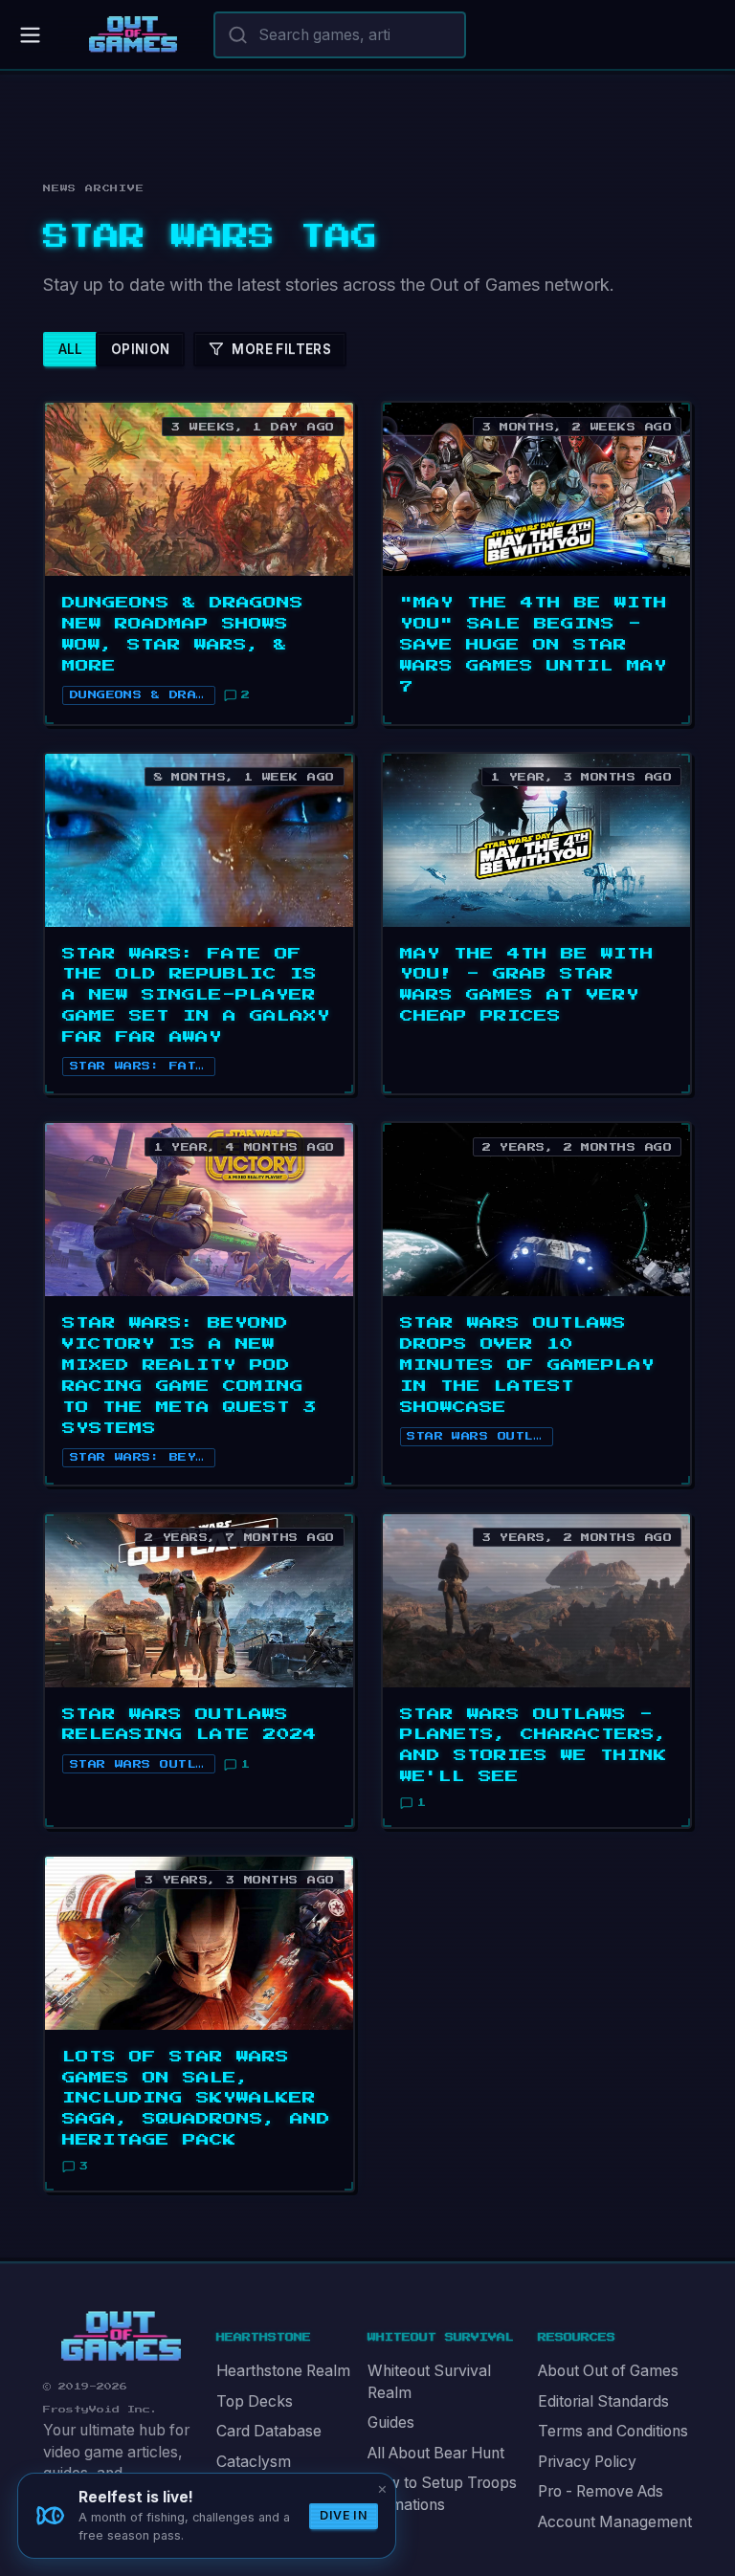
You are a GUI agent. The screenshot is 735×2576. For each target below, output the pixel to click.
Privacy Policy (587, 2462)
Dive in (344, 2515)
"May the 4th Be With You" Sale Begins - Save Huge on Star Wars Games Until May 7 (534, 645)
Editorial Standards (603, 2401)
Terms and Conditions (613, 2431)
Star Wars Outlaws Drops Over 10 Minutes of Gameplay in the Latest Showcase (527, 1365)
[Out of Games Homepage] (121, 2336)
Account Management (615, 2522)
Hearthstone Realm (283, 2371)
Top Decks (255, 2401)
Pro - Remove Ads (601, 2491)
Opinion (141, 349)
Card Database (269, 2431)
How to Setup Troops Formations (442, 2494)
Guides (391, 2422)
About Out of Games (608, 2371)
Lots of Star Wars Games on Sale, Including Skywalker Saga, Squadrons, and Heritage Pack (196, 2099)
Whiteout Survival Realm (429, 2382)
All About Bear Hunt (436, 2453)
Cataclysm (254, 2462)
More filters (281, 349)
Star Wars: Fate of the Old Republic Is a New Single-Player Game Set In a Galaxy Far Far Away (196, 996)
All (71, 349)
